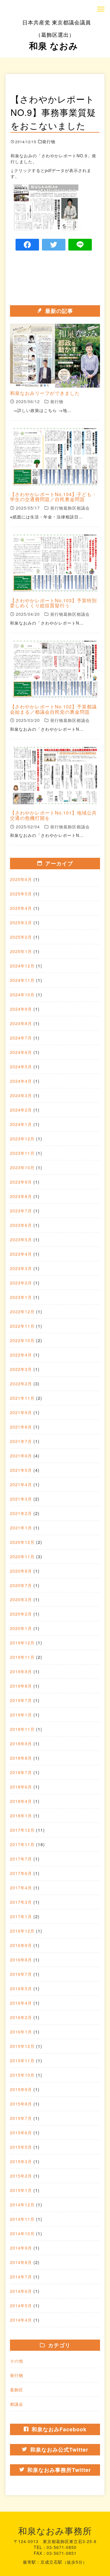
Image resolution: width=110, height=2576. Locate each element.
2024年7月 (21, 1038)
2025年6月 (21, 879)
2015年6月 (21, 2133)
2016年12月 (22, 1931)
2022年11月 (22, 1326)
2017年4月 (21, 1888)
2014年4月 (21, 2320)
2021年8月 (21, 1427)
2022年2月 (21, 1384)
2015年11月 (22, 2061)
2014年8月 (21, 2262)
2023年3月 (21, 1268)
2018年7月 (21, 1772)
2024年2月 (21, 1110)
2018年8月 (21, 1758)
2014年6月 (21, 2291)
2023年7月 (21, 1211)
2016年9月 (21, 1945)
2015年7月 (21, 2118)
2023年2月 (21, 1283)
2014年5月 (21, 2305)
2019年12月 (22, 1643)
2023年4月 (21, 1254)
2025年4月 (21, 908)
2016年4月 (21, 2003)
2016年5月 (21, 1988)
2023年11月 (22, 1153)
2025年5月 (21, 894)
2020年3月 (21, 1599)
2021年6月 (21, 1456)
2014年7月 (21, 2277)
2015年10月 (22, 2075)
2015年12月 (22, 2046)
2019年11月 (22, 1657)
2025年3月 (21, 922)
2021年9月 (21, 1412)
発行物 (17, 2375)
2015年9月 (21, 2089)
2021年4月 (21, 1484)
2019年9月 (21, 1671)
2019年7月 (21, 1700)
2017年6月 (21, 1873)
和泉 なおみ (57, 35)
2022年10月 (22, 1340)
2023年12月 (22, 1139)
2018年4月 (21, 1801)
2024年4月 (21, 1081)
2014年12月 (22, 2205)
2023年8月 (21, 1196)
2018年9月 (21, 1744)
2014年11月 (22, 2219)
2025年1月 (21, 951)
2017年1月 (21, 1916)
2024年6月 (21, 1052)
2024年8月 (21, 1023)
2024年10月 (22, 995)
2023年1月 (21, 1297)
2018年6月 (21, 1787)
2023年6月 (21, 1225)
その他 (17, 2361)
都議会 (17, 2404)
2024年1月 (21, 1124)
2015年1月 (21, 2190)
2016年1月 (21, 2032)
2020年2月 (21, 1614)
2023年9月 (21, 1182)
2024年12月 (22, 966)
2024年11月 (22, 980)
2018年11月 (22, 1729)
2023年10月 (22, 1167)
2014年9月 (21, 2248)
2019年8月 (21, 1686)
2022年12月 (22, 1312)
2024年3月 (21, 1095)
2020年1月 (21, 1628)
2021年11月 (22, 1398)
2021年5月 (21, 1470)
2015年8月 (21, 2104)
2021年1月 (21, 1528)
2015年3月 (21, 2161)
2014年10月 (22, 2233)
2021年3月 (21, 1499)
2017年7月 (21, 1859)
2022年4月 (21, 1355)
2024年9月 (21, 1009)
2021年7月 (21, 1441)
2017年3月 (21, 1902)
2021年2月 (21, 1513)
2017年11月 (22, 1844)
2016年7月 (21, 1974)
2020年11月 (22, 1556)
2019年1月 (21, 1715)
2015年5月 (21, 2147)
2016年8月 (21, 1960)
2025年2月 (21, 937)
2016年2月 (21, 2017)
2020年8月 (21, 1571)
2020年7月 (21, 1585)
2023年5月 (21, 1239)
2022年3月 (21, 1369)
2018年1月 (21, 1816)
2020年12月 (22, 1542)
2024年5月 (21, 1067)
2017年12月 (22, 1830)
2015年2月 (21, 2176)
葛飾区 (17, 2390)
